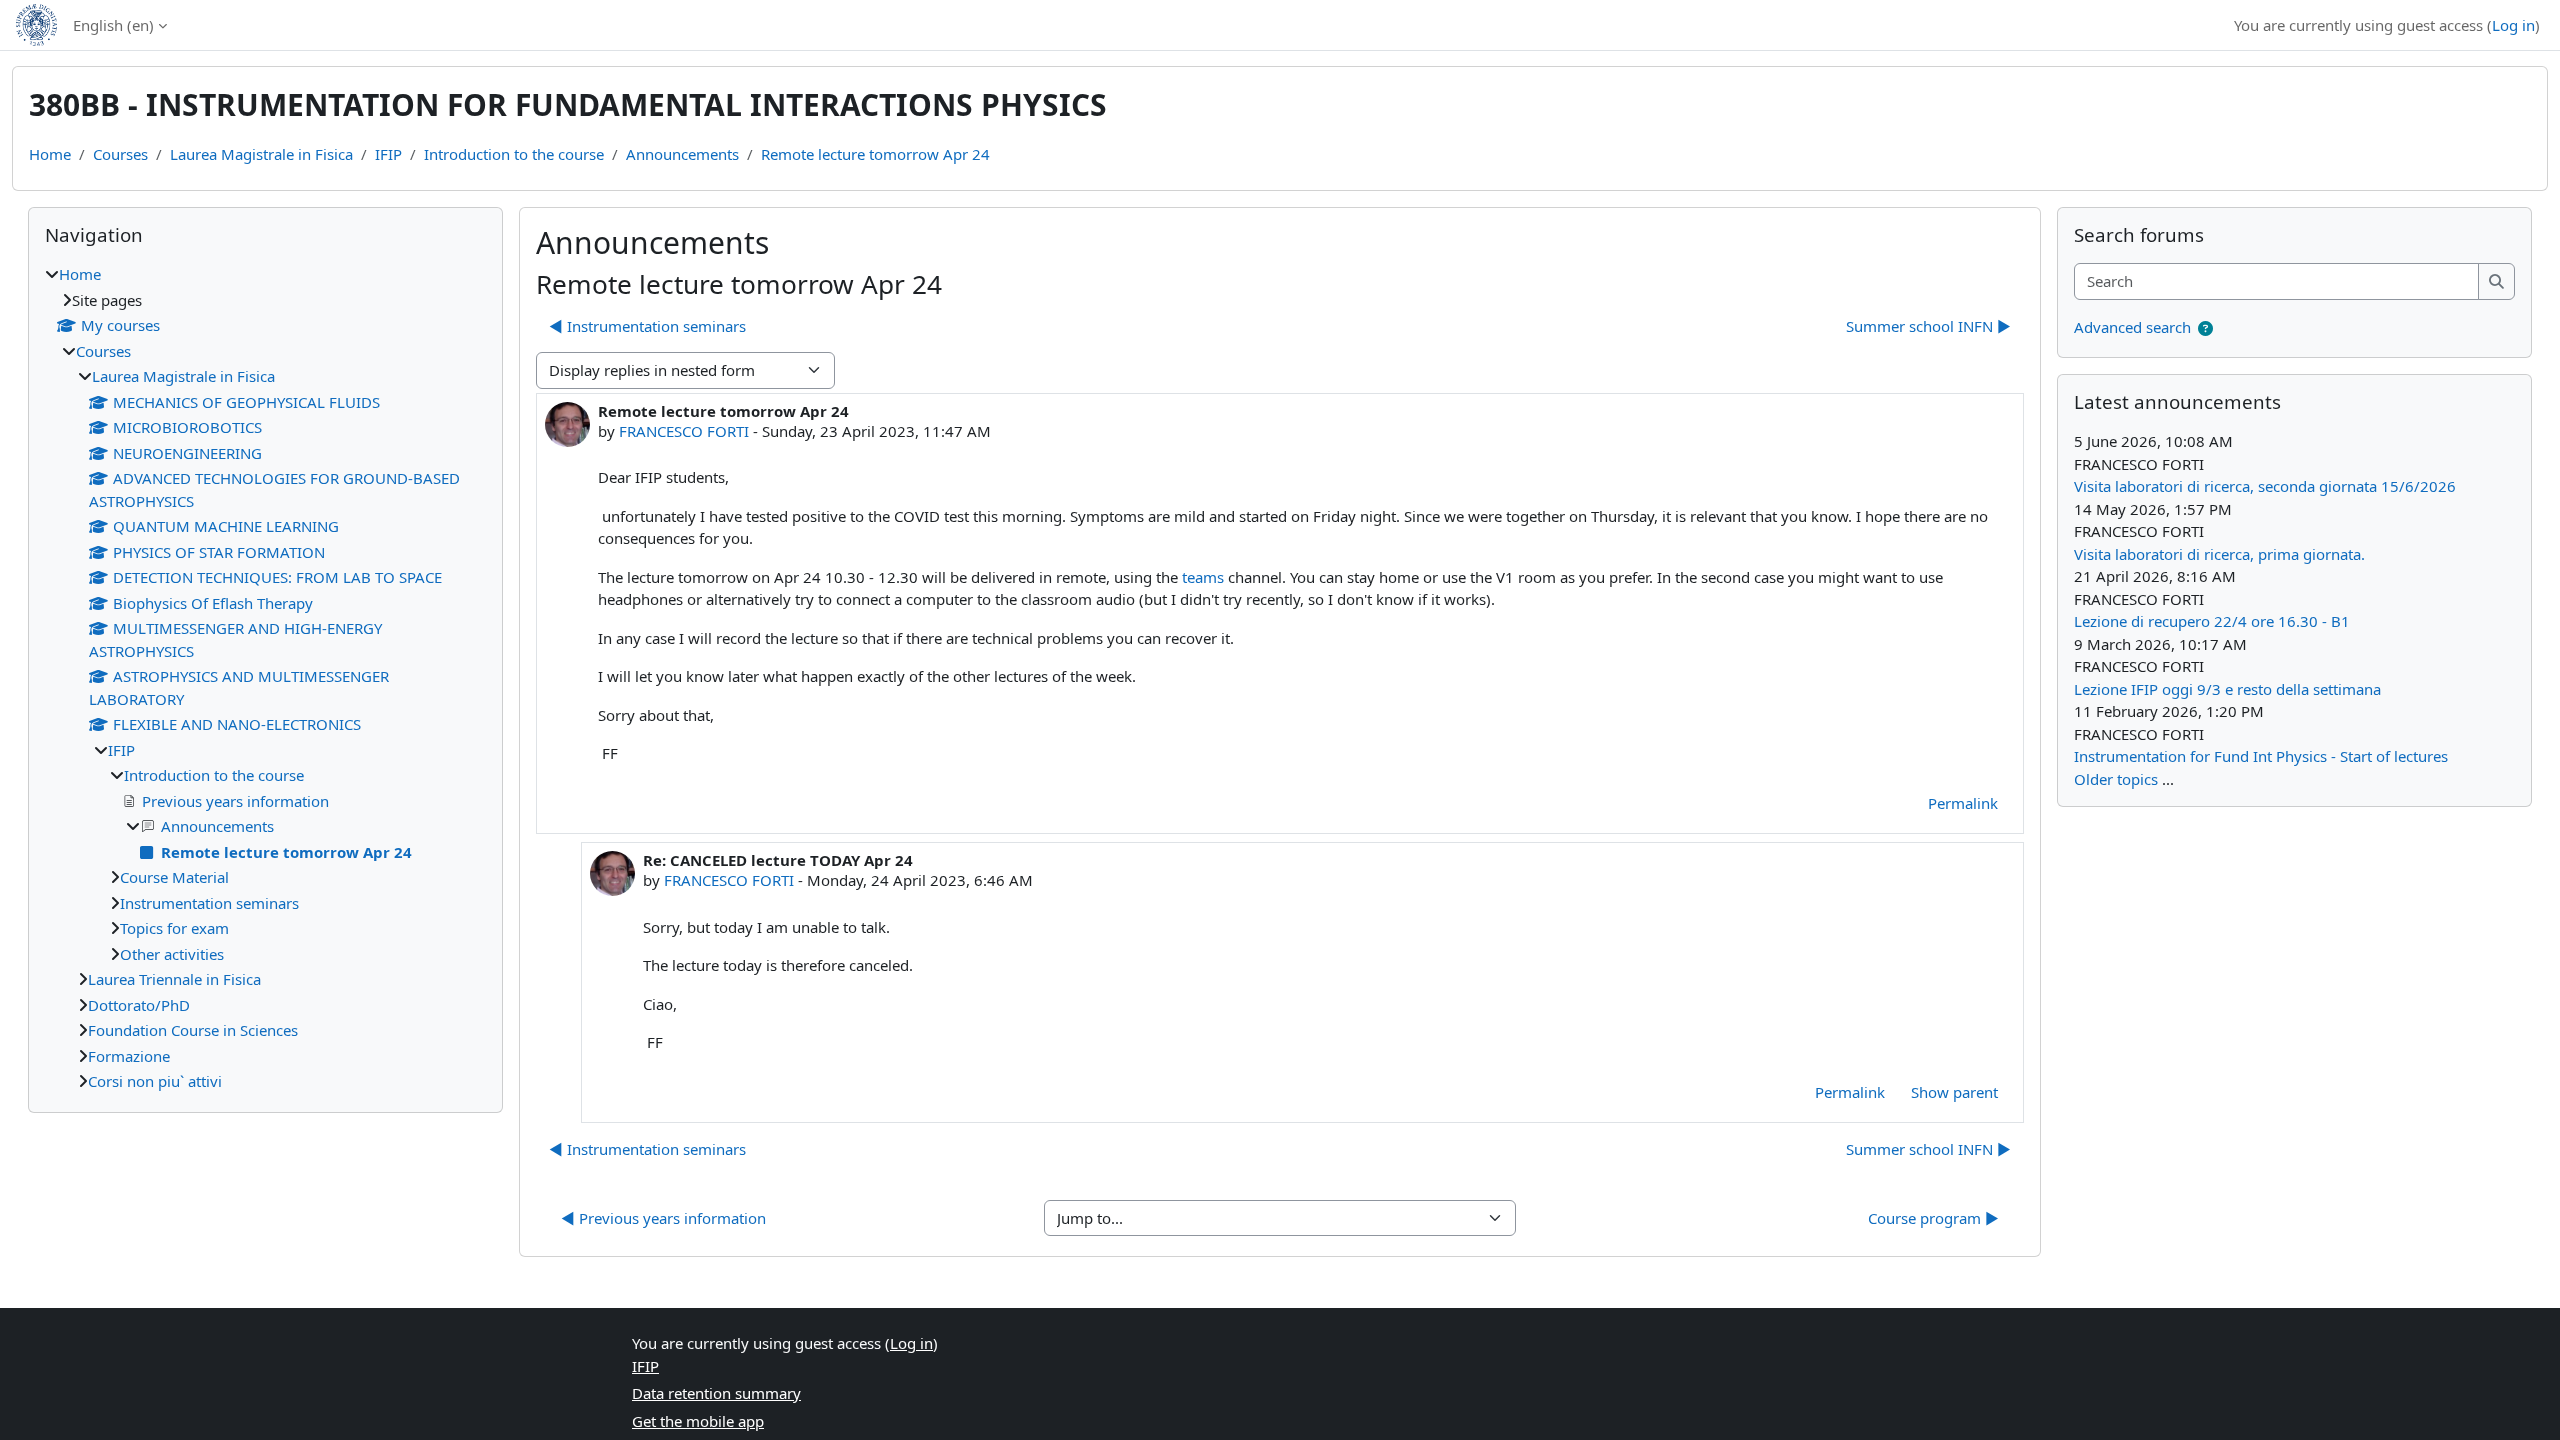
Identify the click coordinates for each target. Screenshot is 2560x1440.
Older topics (2116, 779)
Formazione (129, 1056)
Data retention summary (716, 1393)
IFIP (388, 154)
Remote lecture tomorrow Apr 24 (875, 154)
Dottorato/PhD (139, 1005)
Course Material (174, 877)
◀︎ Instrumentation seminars (647, 326)
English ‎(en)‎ (113, 25)
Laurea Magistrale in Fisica (261, 154)
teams (1203, 577)
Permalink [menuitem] (1963, 803)
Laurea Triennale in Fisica (174, 979)
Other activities (172, 954)
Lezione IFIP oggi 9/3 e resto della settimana (2227, 689)
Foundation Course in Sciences (193, 1030)
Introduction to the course (514, 154)
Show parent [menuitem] (1954, 1092)
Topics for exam (174, 928)
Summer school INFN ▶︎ (1928, 326)
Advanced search (2132, 327)
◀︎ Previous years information (663, 1218)
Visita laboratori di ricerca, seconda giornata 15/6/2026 (2265, 486)
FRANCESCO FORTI (684, 431)
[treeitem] (265, 678)
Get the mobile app (698, 1421)
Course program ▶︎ (1933, 1218)
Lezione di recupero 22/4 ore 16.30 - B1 (2212, 621)
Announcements (682, 154)
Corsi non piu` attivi (155, 1081)
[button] (2205, 328)
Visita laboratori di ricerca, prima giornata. (2219, 554)
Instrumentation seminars (209, 903)
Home (50, 154)
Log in (2513, 25)
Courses (120, 154)
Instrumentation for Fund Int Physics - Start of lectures (2261, 756)
